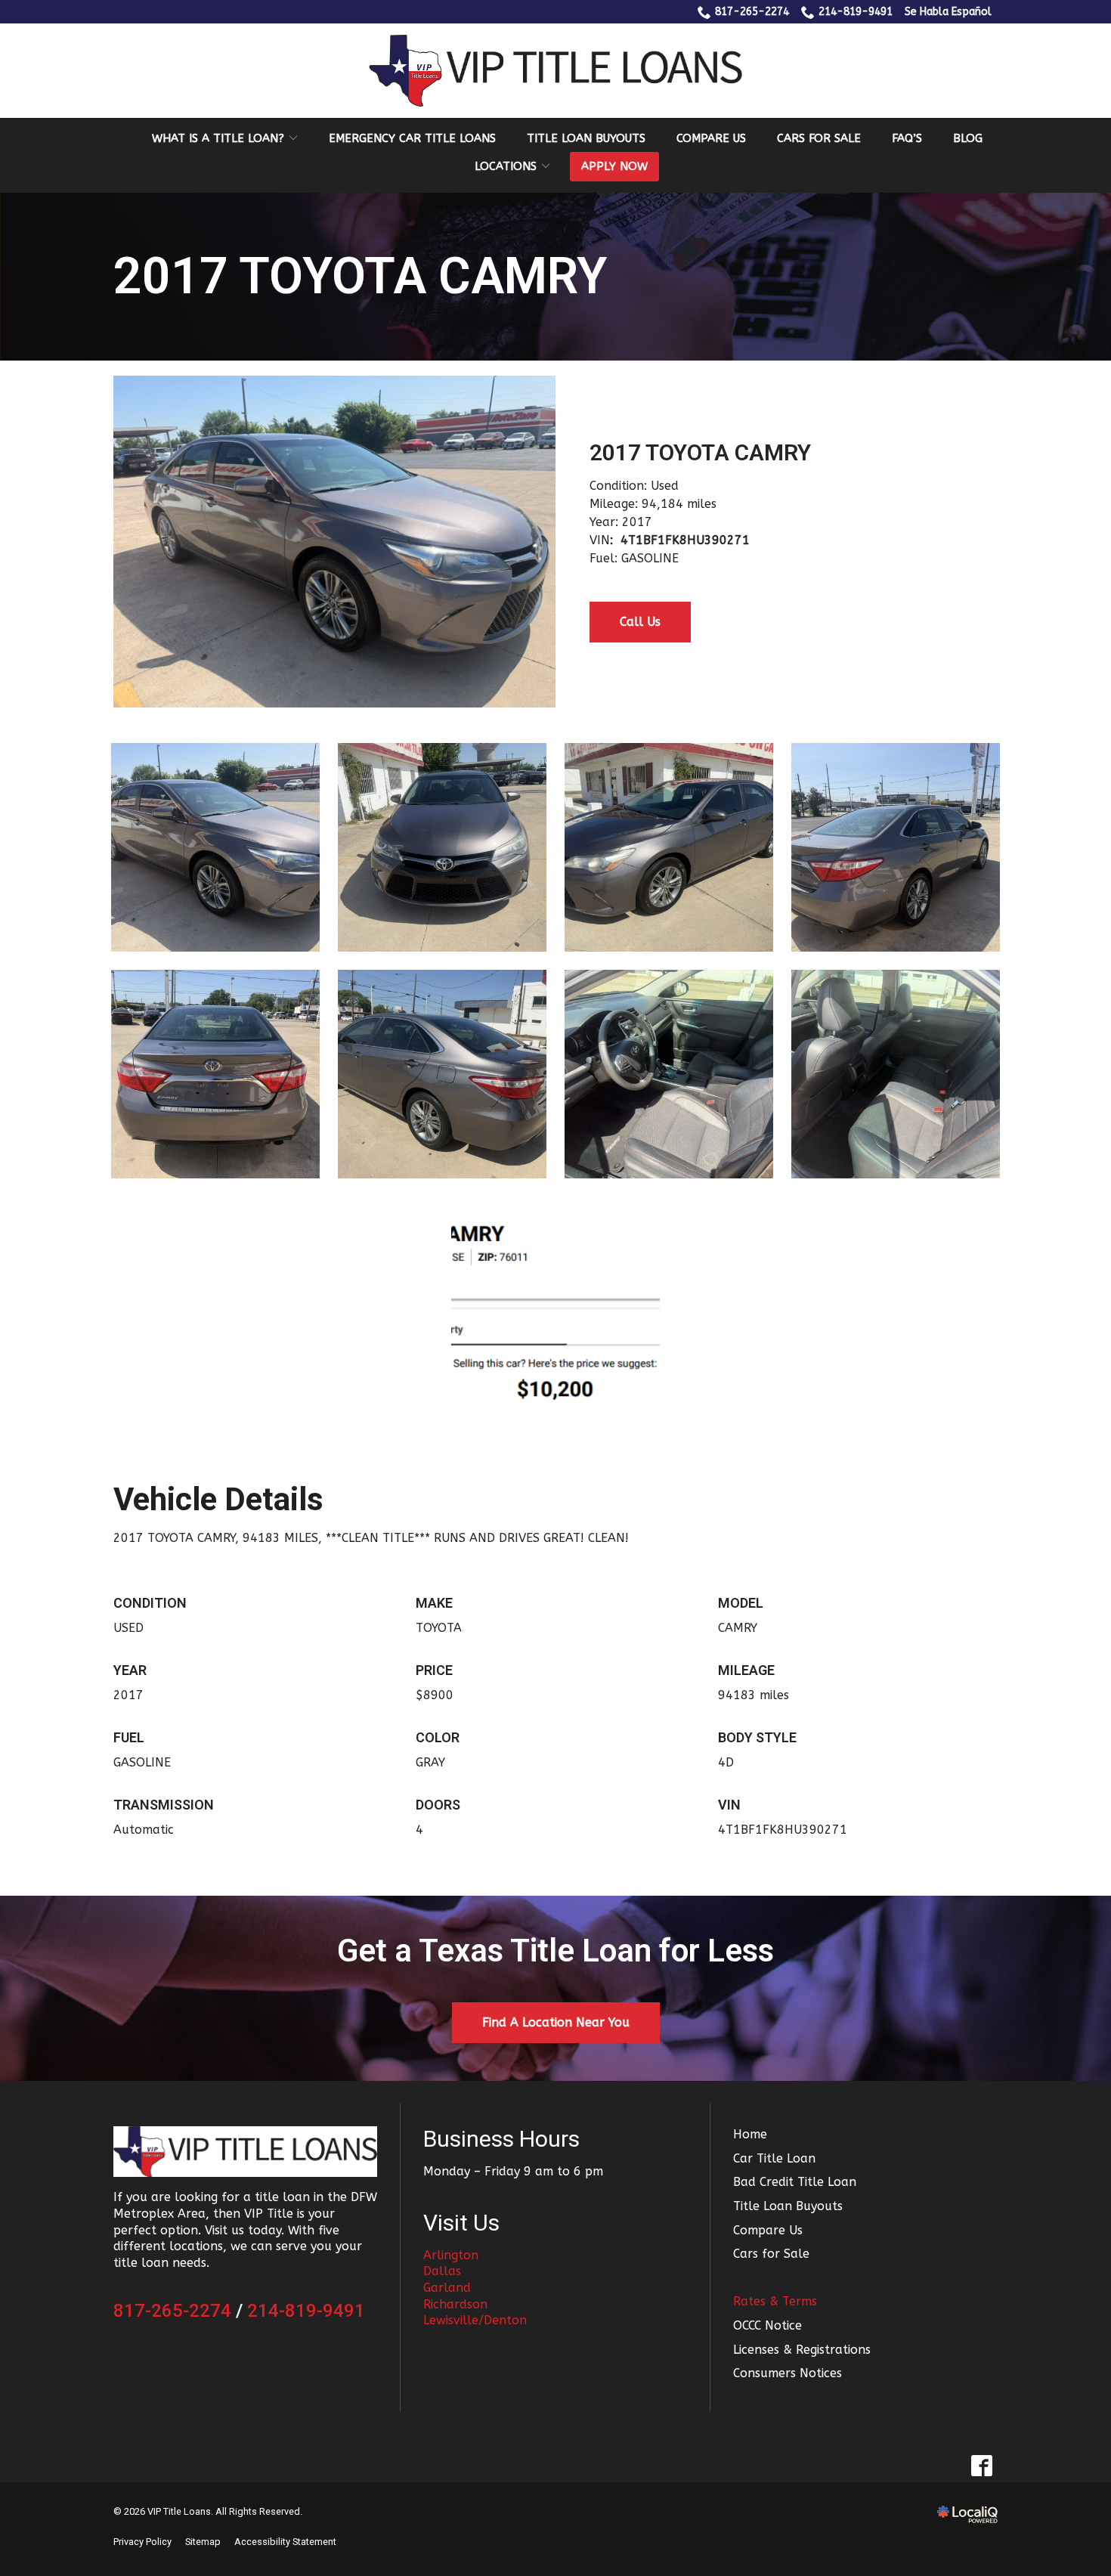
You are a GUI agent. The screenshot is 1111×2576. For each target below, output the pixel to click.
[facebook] (981, 2466)
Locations (506, 166)
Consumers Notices (788, 2373)
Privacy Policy (142, 2542)
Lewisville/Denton (475, 2320)
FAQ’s (907, 138)
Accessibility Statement (285, 2542)
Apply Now (614, 166)
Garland (447, 2288)
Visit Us (461, 2223)
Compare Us (711, 138)
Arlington (451, 2255)
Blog (968, 138)
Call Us (640, 622)
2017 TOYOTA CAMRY (360, 277)
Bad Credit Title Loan (795, 2182)
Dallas (442, 2271)
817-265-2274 (752, 12)
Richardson (455, 2304)
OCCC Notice (767, 2325)
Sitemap (203, 2542)
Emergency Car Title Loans (412, 138)
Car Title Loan (774, 2158)
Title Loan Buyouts (586, 138)
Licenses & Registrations (802, 2350)
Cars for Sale (819, 138)
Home (750, 2134)
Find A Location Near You (556, 2022)
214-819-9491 (856, 12)
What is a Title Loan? (218, 138)
